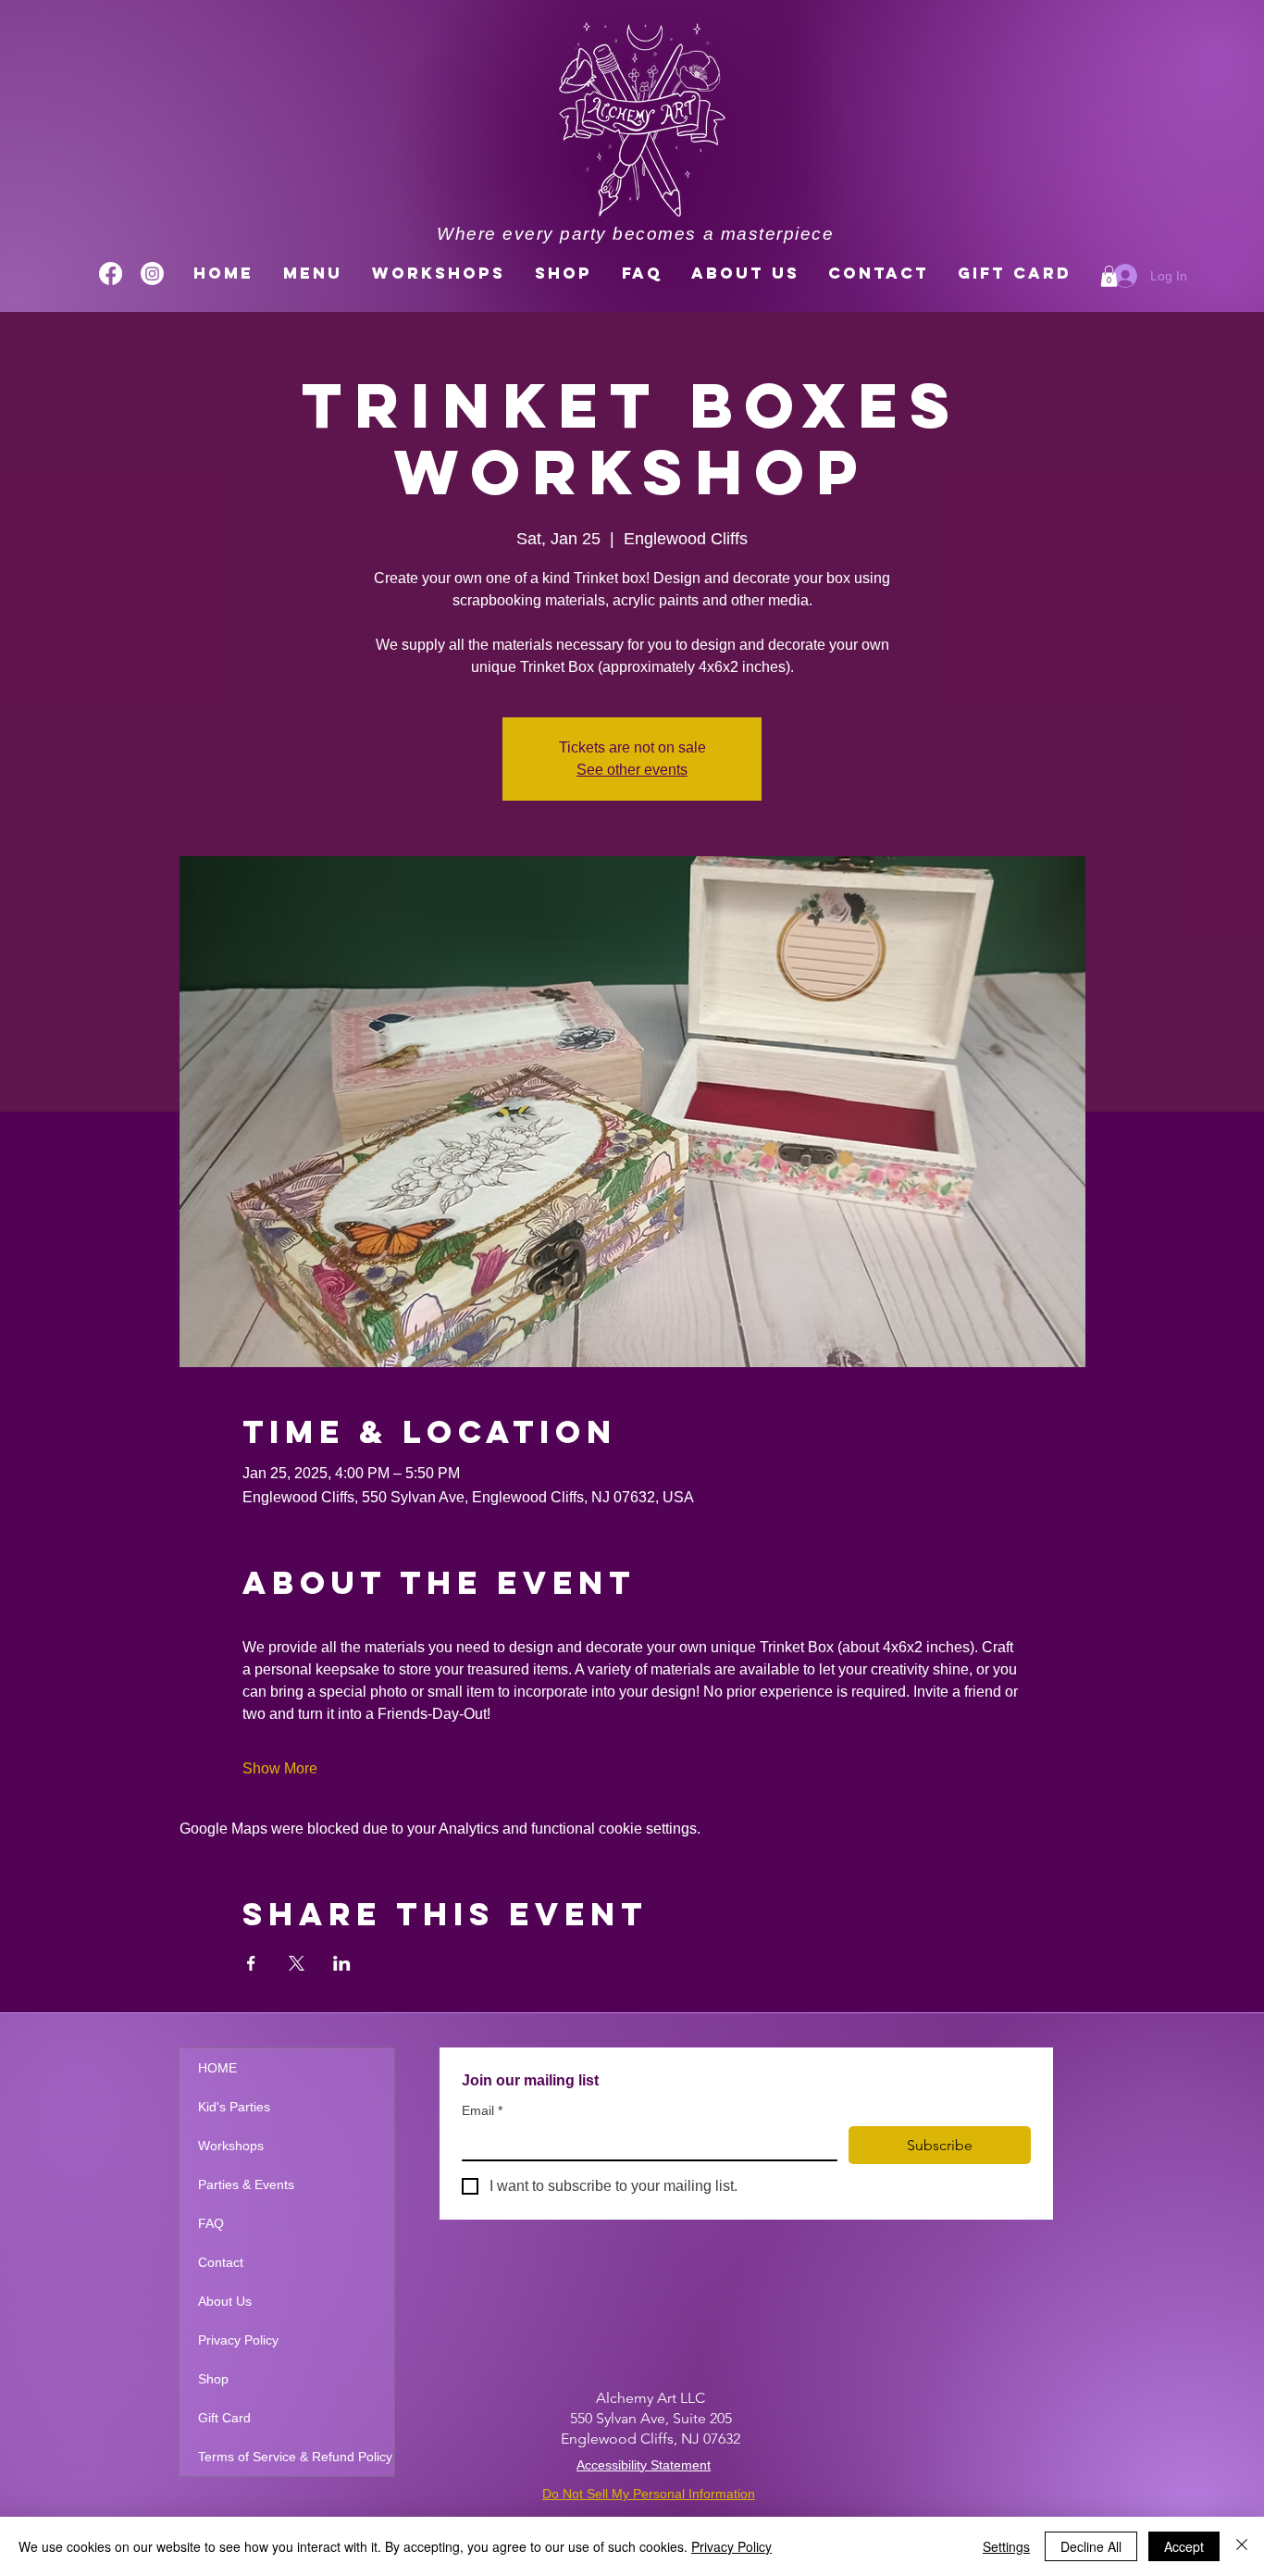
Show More (280, 1768)
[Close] (1242, 2546)
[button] (1109, 276)
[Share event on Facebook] (251, 1963)
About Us (225, 2301)
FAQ (211, 2223)
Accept (1184, 2546)
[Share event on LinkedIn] (342, 1963)
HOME (217, 2068)
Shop (213, 2379)
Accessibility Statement (644, 2465)
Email (482, 2110)
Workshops (231, 2146)
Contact (221, 2262)
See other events (632, 770)
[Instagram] (152, 274)
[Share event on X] (297, 1963)
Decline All (1091, 2546)
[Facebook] (111, 274)
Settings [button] (1006, 2546)
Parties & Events (246, 2184)
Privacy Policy (238, 2340)
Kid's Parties (234, 2107)
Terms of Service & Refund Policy (295, 2457)
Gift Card (224, 2418)
